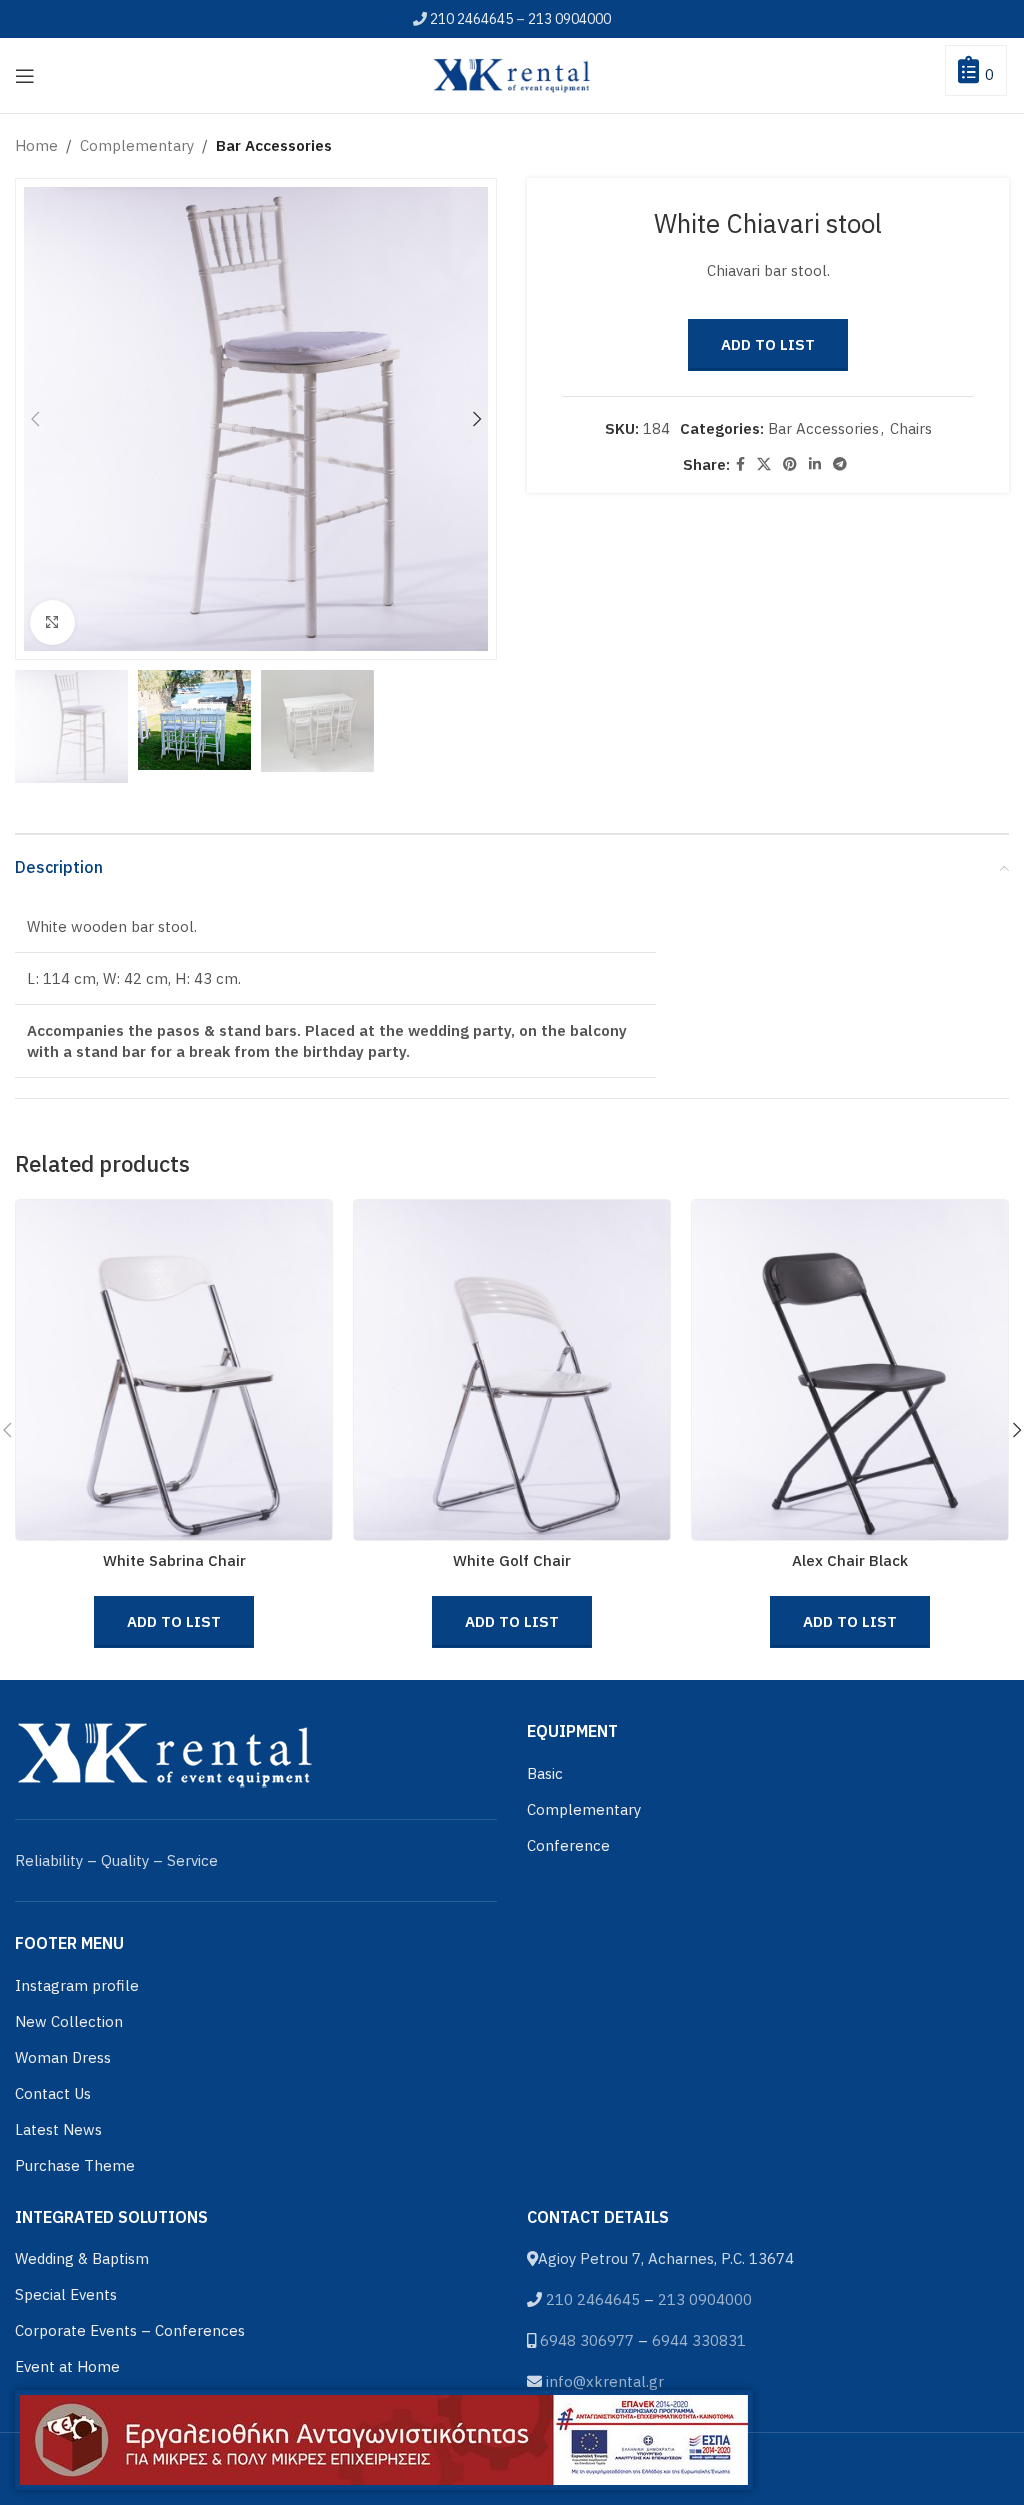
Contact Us (53, 2093)
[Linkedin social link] (815, 464)
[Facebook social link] (740, 464)
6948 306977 (587, 2340)
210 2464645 (471, 19)
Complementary (137, 145)
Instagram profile (77, 1985)
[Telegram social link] (840, 464)
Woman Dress (63, 2057)
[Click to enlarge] (52, 622)
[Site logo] (512, 73)
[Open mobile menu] (25, 76)
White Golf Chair (512, 1560)
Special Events (66, 2294)
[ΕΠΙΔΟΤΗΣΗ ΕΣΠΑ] (384, 2440)
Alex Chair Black (850, 1560)
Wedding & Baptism (82, 2258)
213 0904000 (569, 19)
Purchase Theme (75, 2165)
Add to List (768, 344)
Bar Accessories (274, 145)
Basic (545, 1773)
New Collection (69, 2021)
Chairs (911, 428)
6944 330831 (699, 2340)
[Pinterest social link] (790, 464)
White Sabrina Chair (174, 1560)
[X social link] (764, 464)
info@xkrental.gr (605, 2381)
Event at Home (67, 2366)
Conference (568, 1845)
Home (36, 145)
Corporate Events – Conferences (130, 2330)
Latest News (58, 2129)
